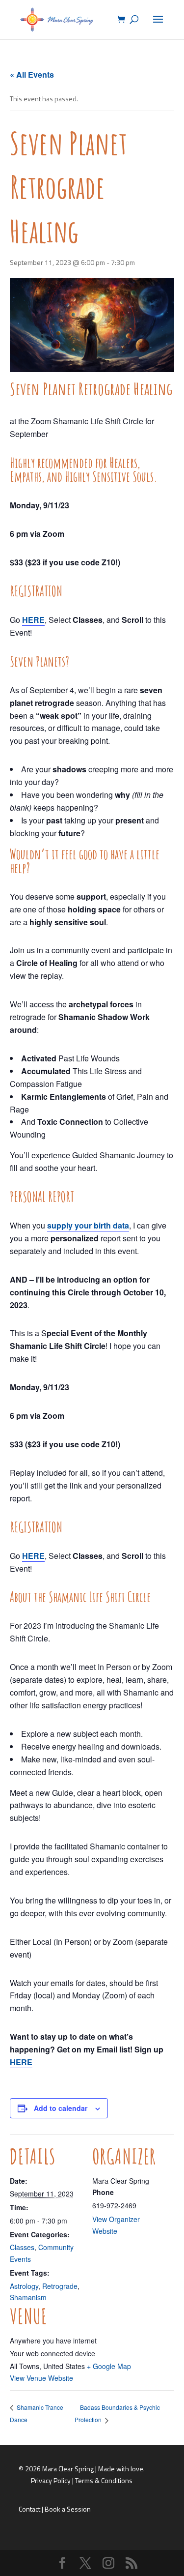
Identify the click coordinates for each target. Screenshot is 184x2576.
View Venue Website (41, 2378)
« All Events (32, 74)
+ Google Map (109, 2366)
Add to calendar (61, 2108)
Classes (22, 2247)
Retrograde (60, 2286)
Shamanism (28, 2297)
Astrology (24, 2286)
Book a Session (68, 2509)
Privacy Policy (51, 2480)
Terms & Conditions (104, 2480)
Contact (29, 2509)
